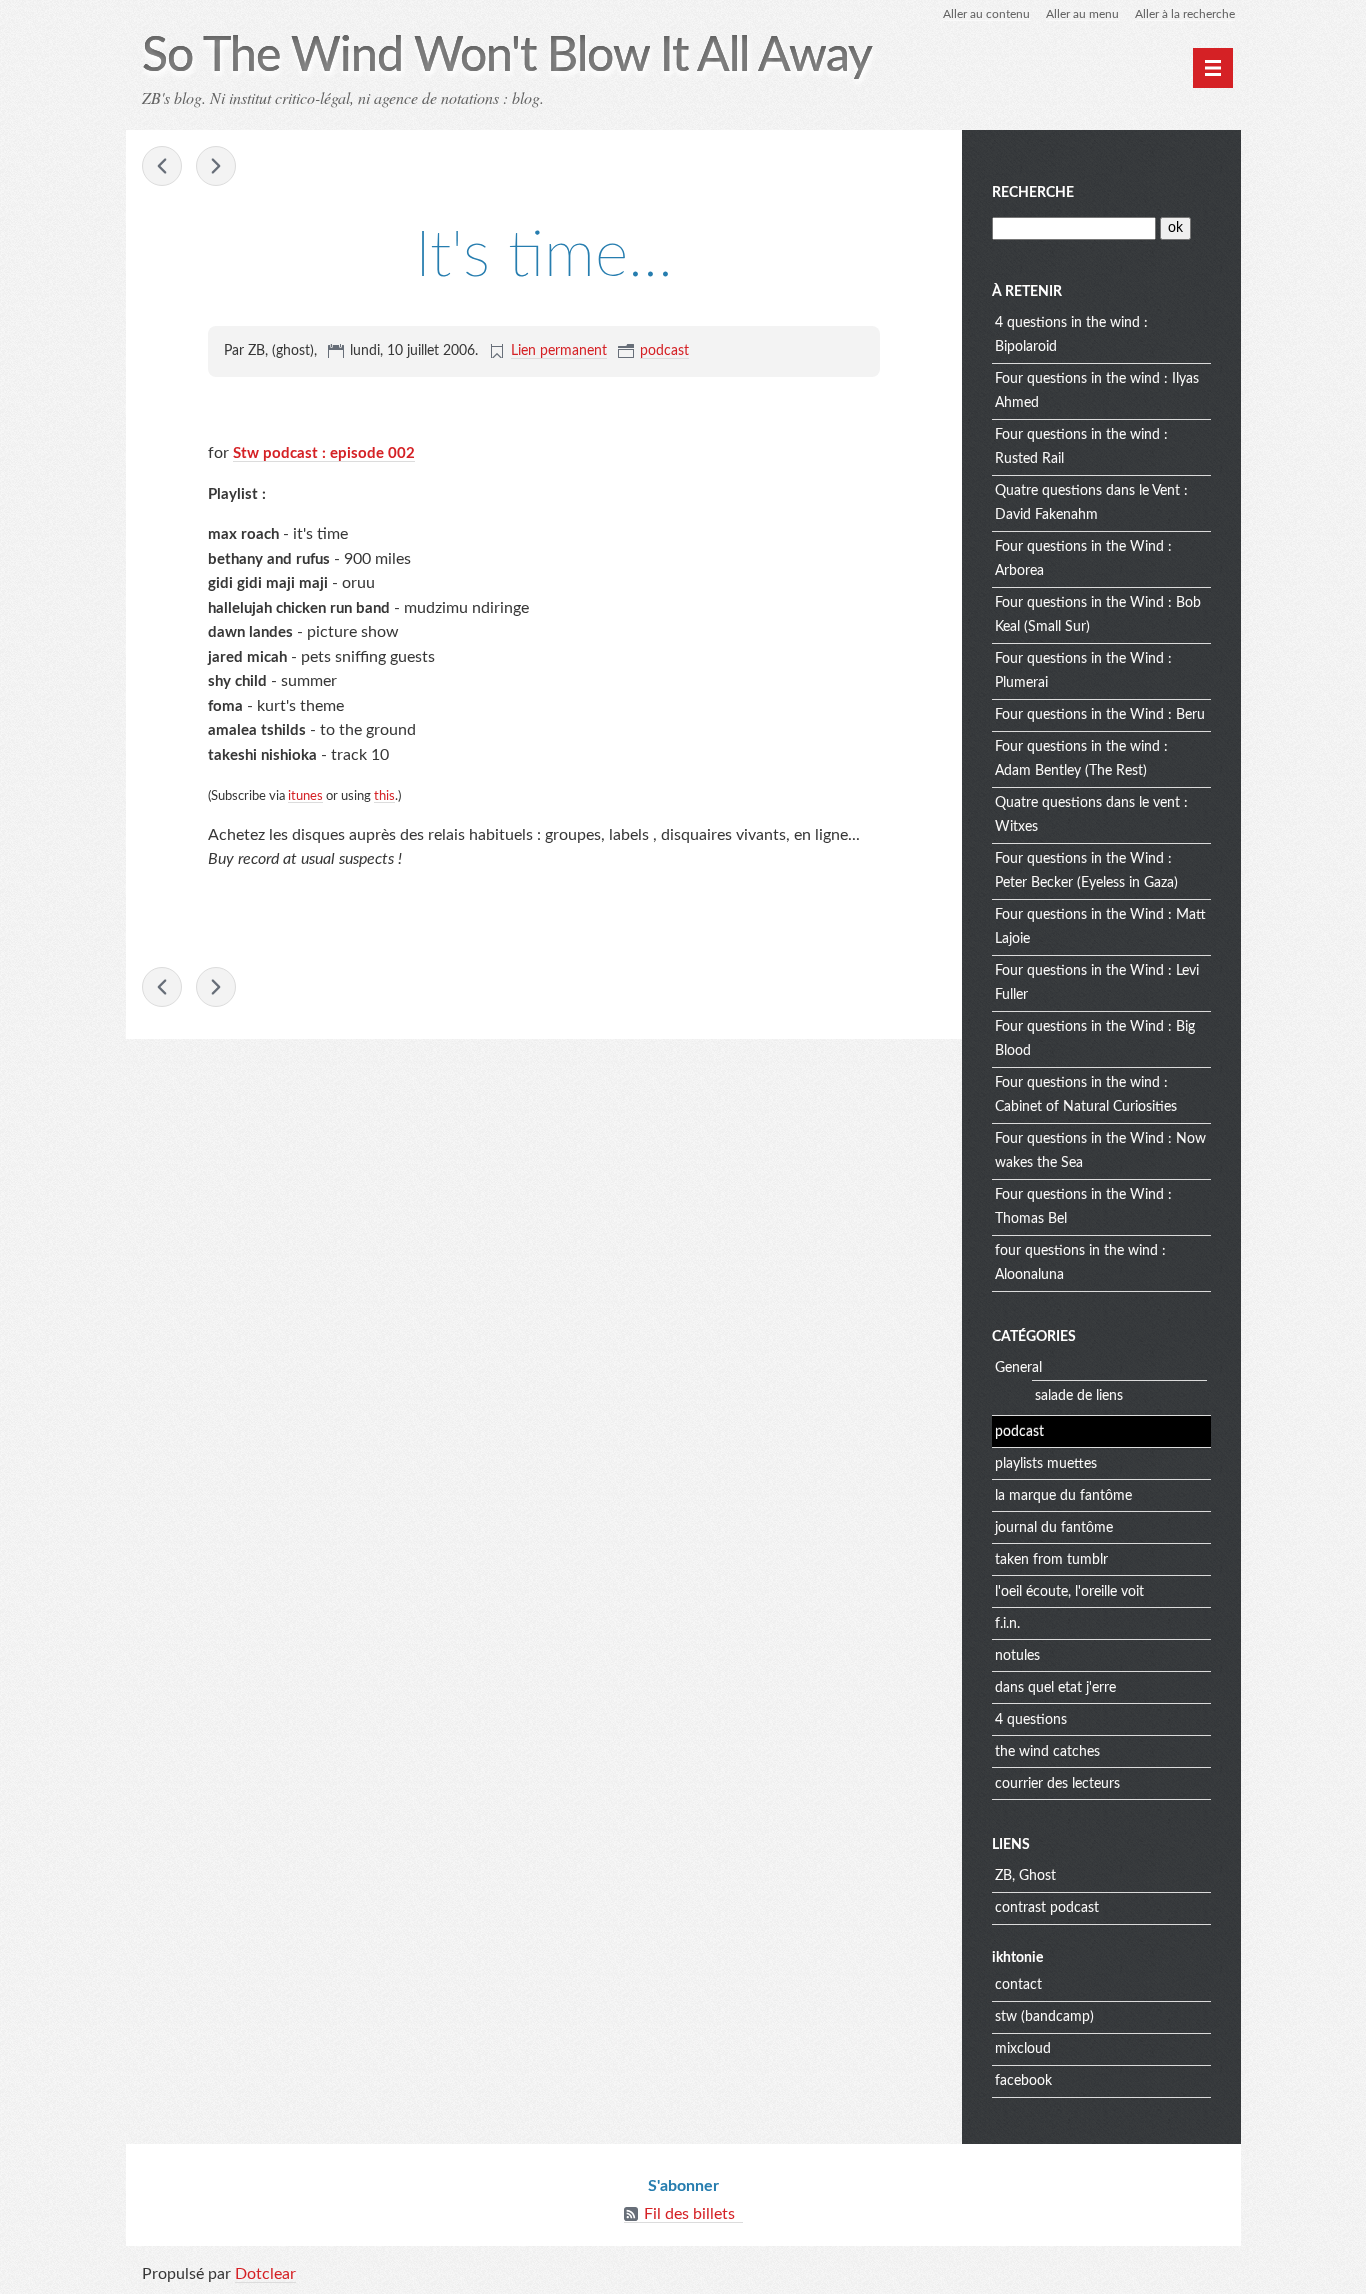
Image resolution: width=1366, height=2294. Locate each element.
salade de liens (1079, 1396)
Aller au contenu (986, 14)
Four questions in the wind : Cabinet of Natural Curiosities (1086, 1095)
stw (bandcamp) (1044, 2017)
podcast (664, 351)
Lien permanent (559, 351)
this (384, 796)
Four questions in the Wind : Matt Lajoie (1100, 927)
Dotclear (265, 2274)
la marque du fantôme (1063, 1496)
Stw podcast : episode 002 (324, 453)
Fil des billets (689, 2214)
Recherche (1033, 193)
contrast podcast (1047, 1908)
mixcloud (1023, 2049)
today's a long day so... (162, 166)
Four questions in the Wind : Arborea (1083, 559)
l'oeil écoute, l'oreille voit (1069, 1592)
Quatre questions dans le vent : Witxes (1091, 815)
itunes (305, 796)
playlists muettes (1046, 1464)
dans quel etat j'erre (1055, 1688)
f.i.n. (1007, 1624)
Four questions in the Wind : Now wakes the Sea (1100, 1151)
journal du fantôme (1054, 1528)
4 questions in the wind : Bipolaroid (1071, 335)
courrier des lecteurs (1057, 1784)
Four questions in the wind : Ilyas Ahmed (1097, 391)
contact (1018, 1985)
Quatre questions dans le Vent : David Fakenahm (1091, 503)
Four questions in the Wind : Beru (1100, 715)
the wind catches (1047, 1752)
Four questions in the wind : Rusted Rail (1081, 447)
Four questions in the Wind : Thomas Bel (1083, 1207)
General (1018, 1368)
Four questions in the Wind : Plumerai (1083, 671)
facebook (1023, 2081)
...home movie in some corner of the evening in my (216, 166)
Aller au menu (1082, 14)
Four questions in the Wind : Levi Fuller (1097, 983)
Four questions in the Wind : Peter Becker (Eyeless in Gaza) (1086, 871)
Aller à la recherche (1185, 14)
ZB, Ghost (1025, 1876)
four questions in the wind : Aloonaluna (1080, 1263)
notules (1017, 1656)
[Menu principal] (1213, 68)
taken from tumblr (1051, 1560)
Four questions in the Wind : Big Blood (1095, 1039)
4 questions (1031, 1720)
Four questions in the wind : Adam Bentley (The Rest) (1081, 759)
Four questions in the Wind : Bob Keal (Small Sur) (1098, 615)
